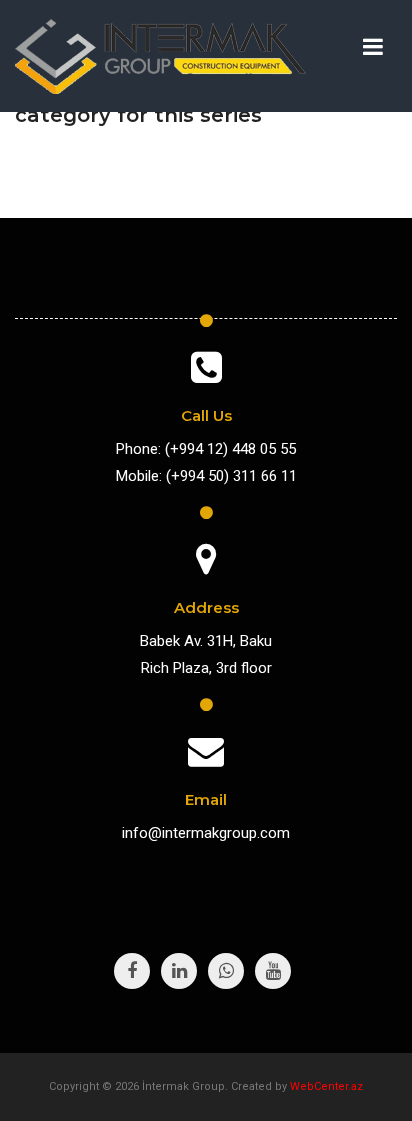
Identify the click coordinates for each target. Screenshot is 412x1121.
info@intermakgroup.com (206, 833)
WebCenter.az (326, 1086)
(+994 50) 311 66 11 (231, 476)
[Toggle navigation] (373, 47)
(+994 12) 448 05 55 (230, 449)
